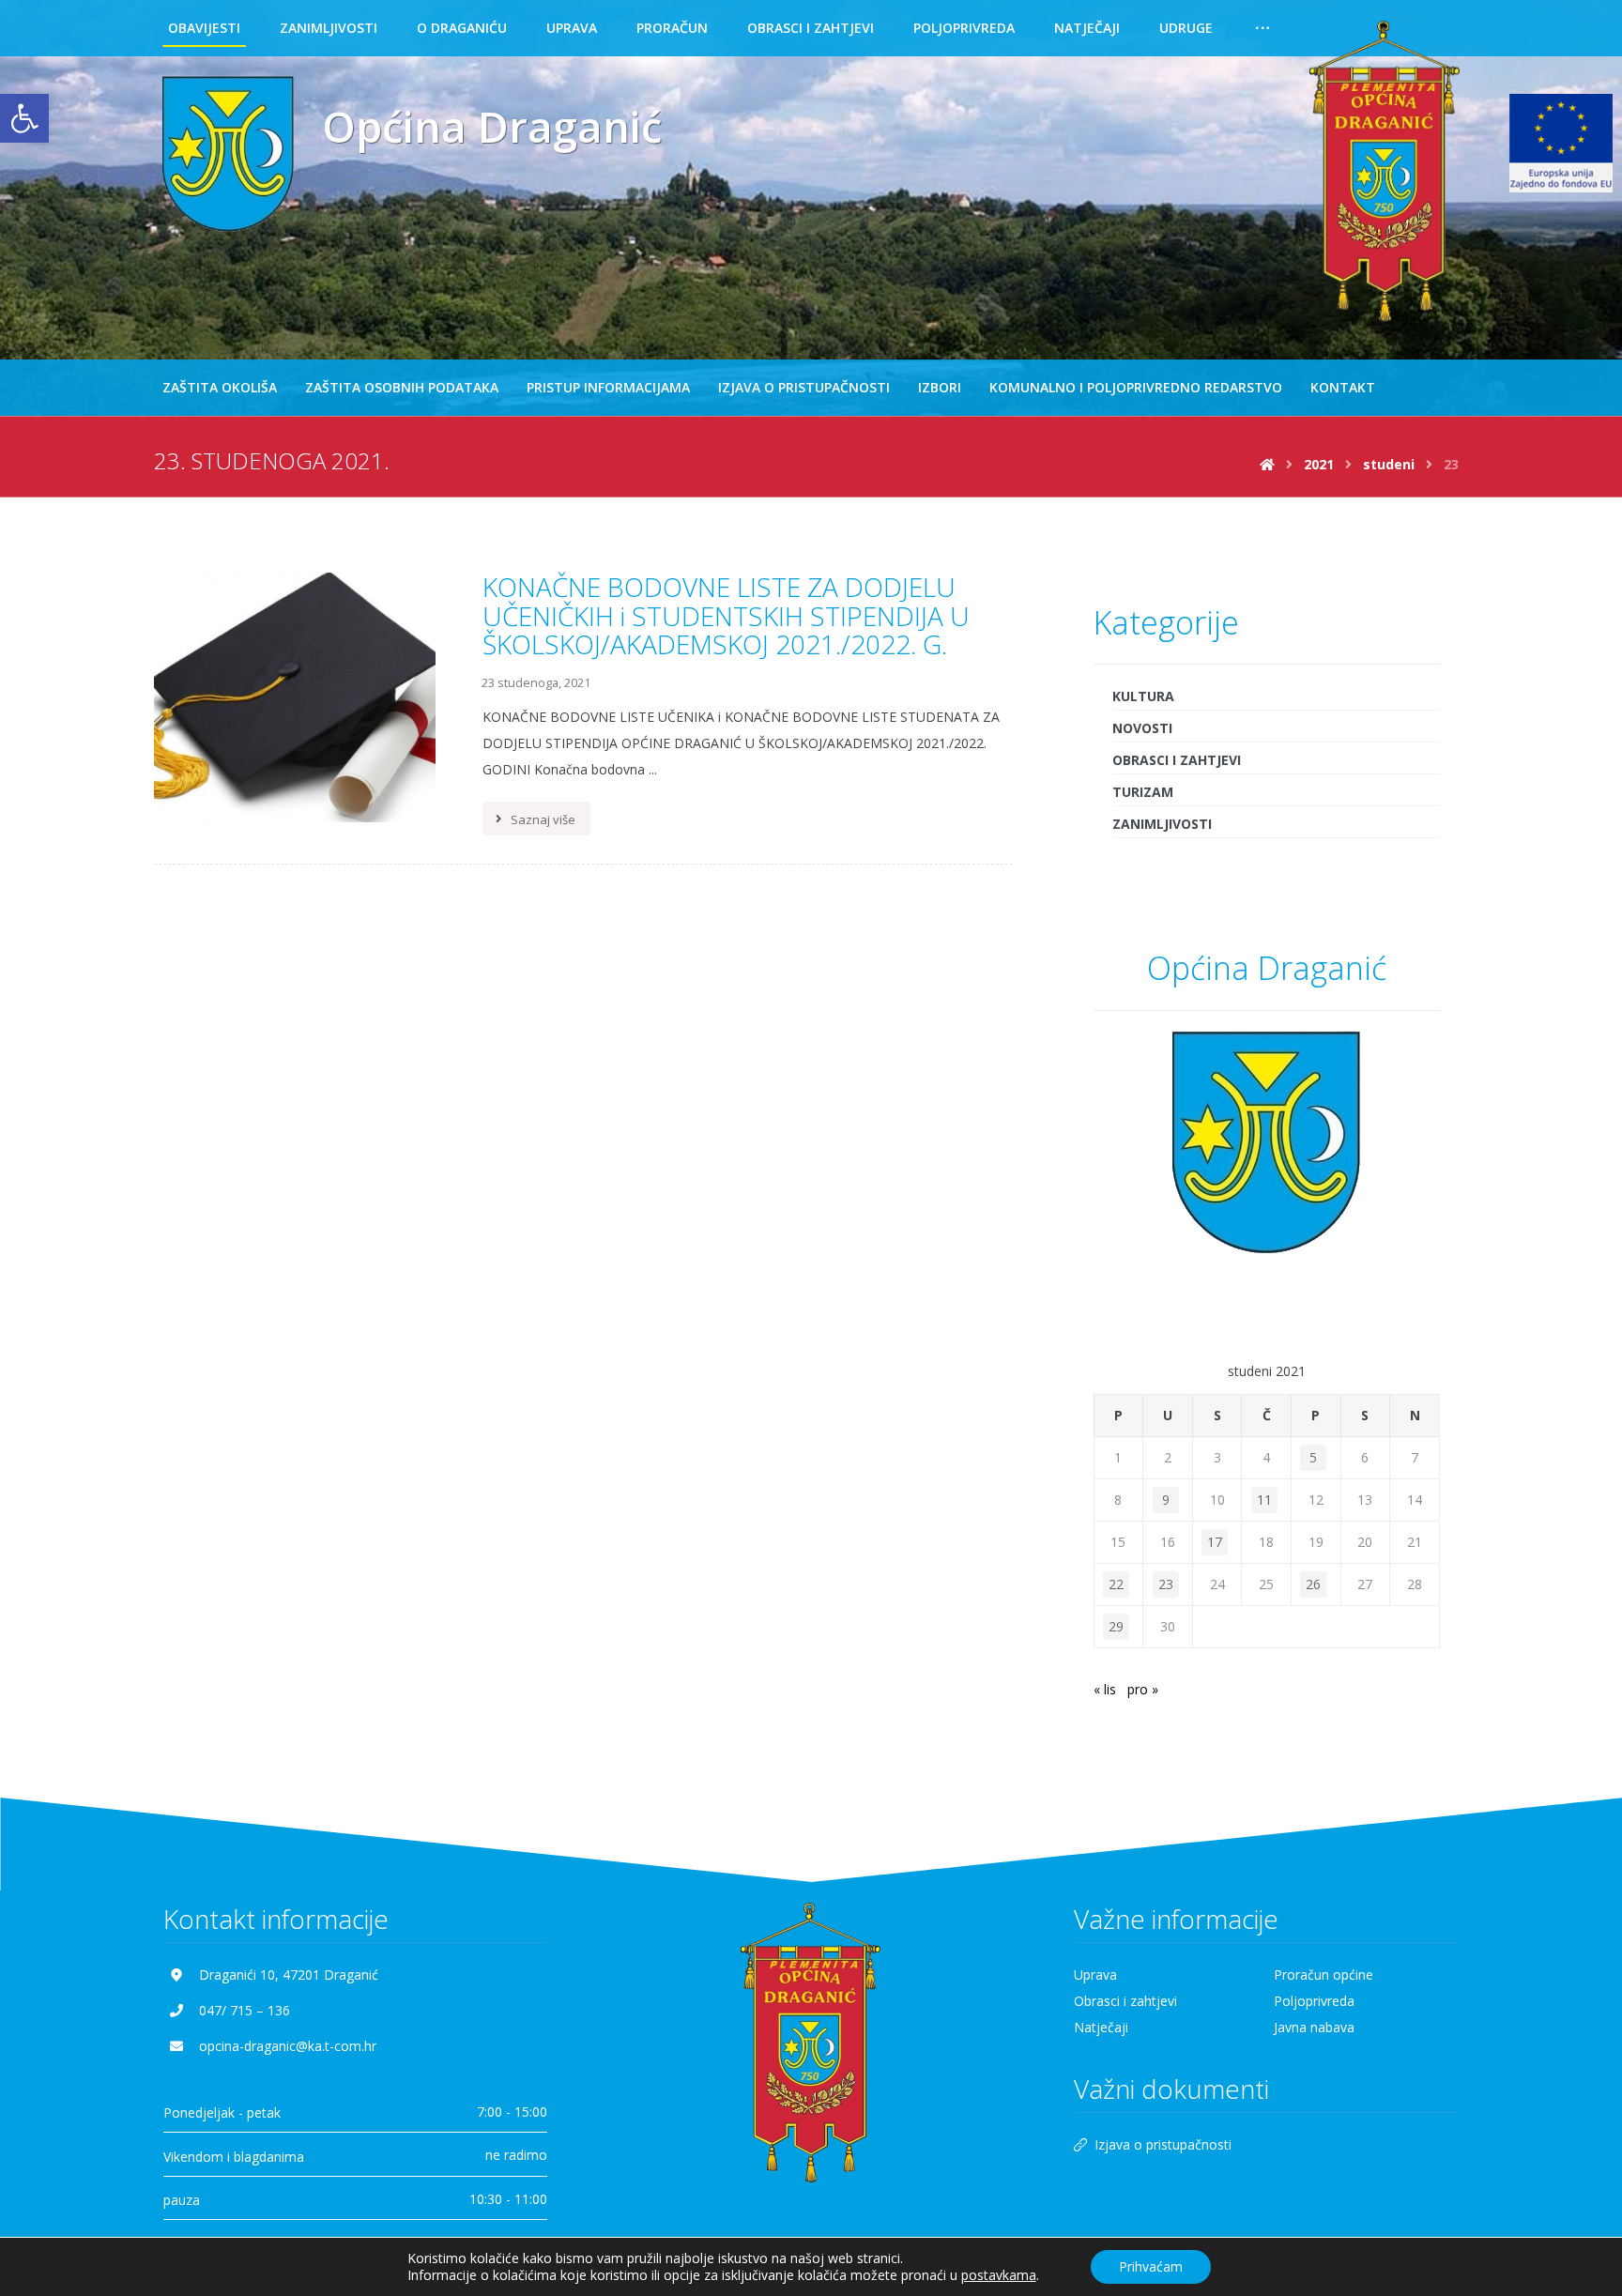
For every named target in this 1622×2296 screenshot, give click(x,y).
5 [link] (1313, 1457)
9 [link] (1166, 1500)
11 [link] (1264, 1500)
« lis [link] (1105, 1689)
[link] (24, 118)
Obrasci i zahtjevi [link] (1177, 760)
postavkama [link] (999, 2275)
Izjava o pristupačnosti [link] (1163, 2144)
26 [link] (1313, 1584)
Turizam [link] (1143, 792)
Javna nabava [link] (1314, 2027)
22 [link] (1116, 1584)
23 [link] (1166, 1584)
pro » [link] (1143, 1689)
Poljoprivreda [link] (1314, 2001)
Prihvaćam (1151, 2266)
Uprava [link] (1095, 1975)
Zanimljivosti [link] (1162, 824)
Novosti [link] (1142, 728)
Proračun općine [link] (1324, 1975)
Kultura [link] (1143, 696)
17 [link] (1215, 1542)
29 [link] (1116, 1626)
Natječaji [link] (1101, 2027)
